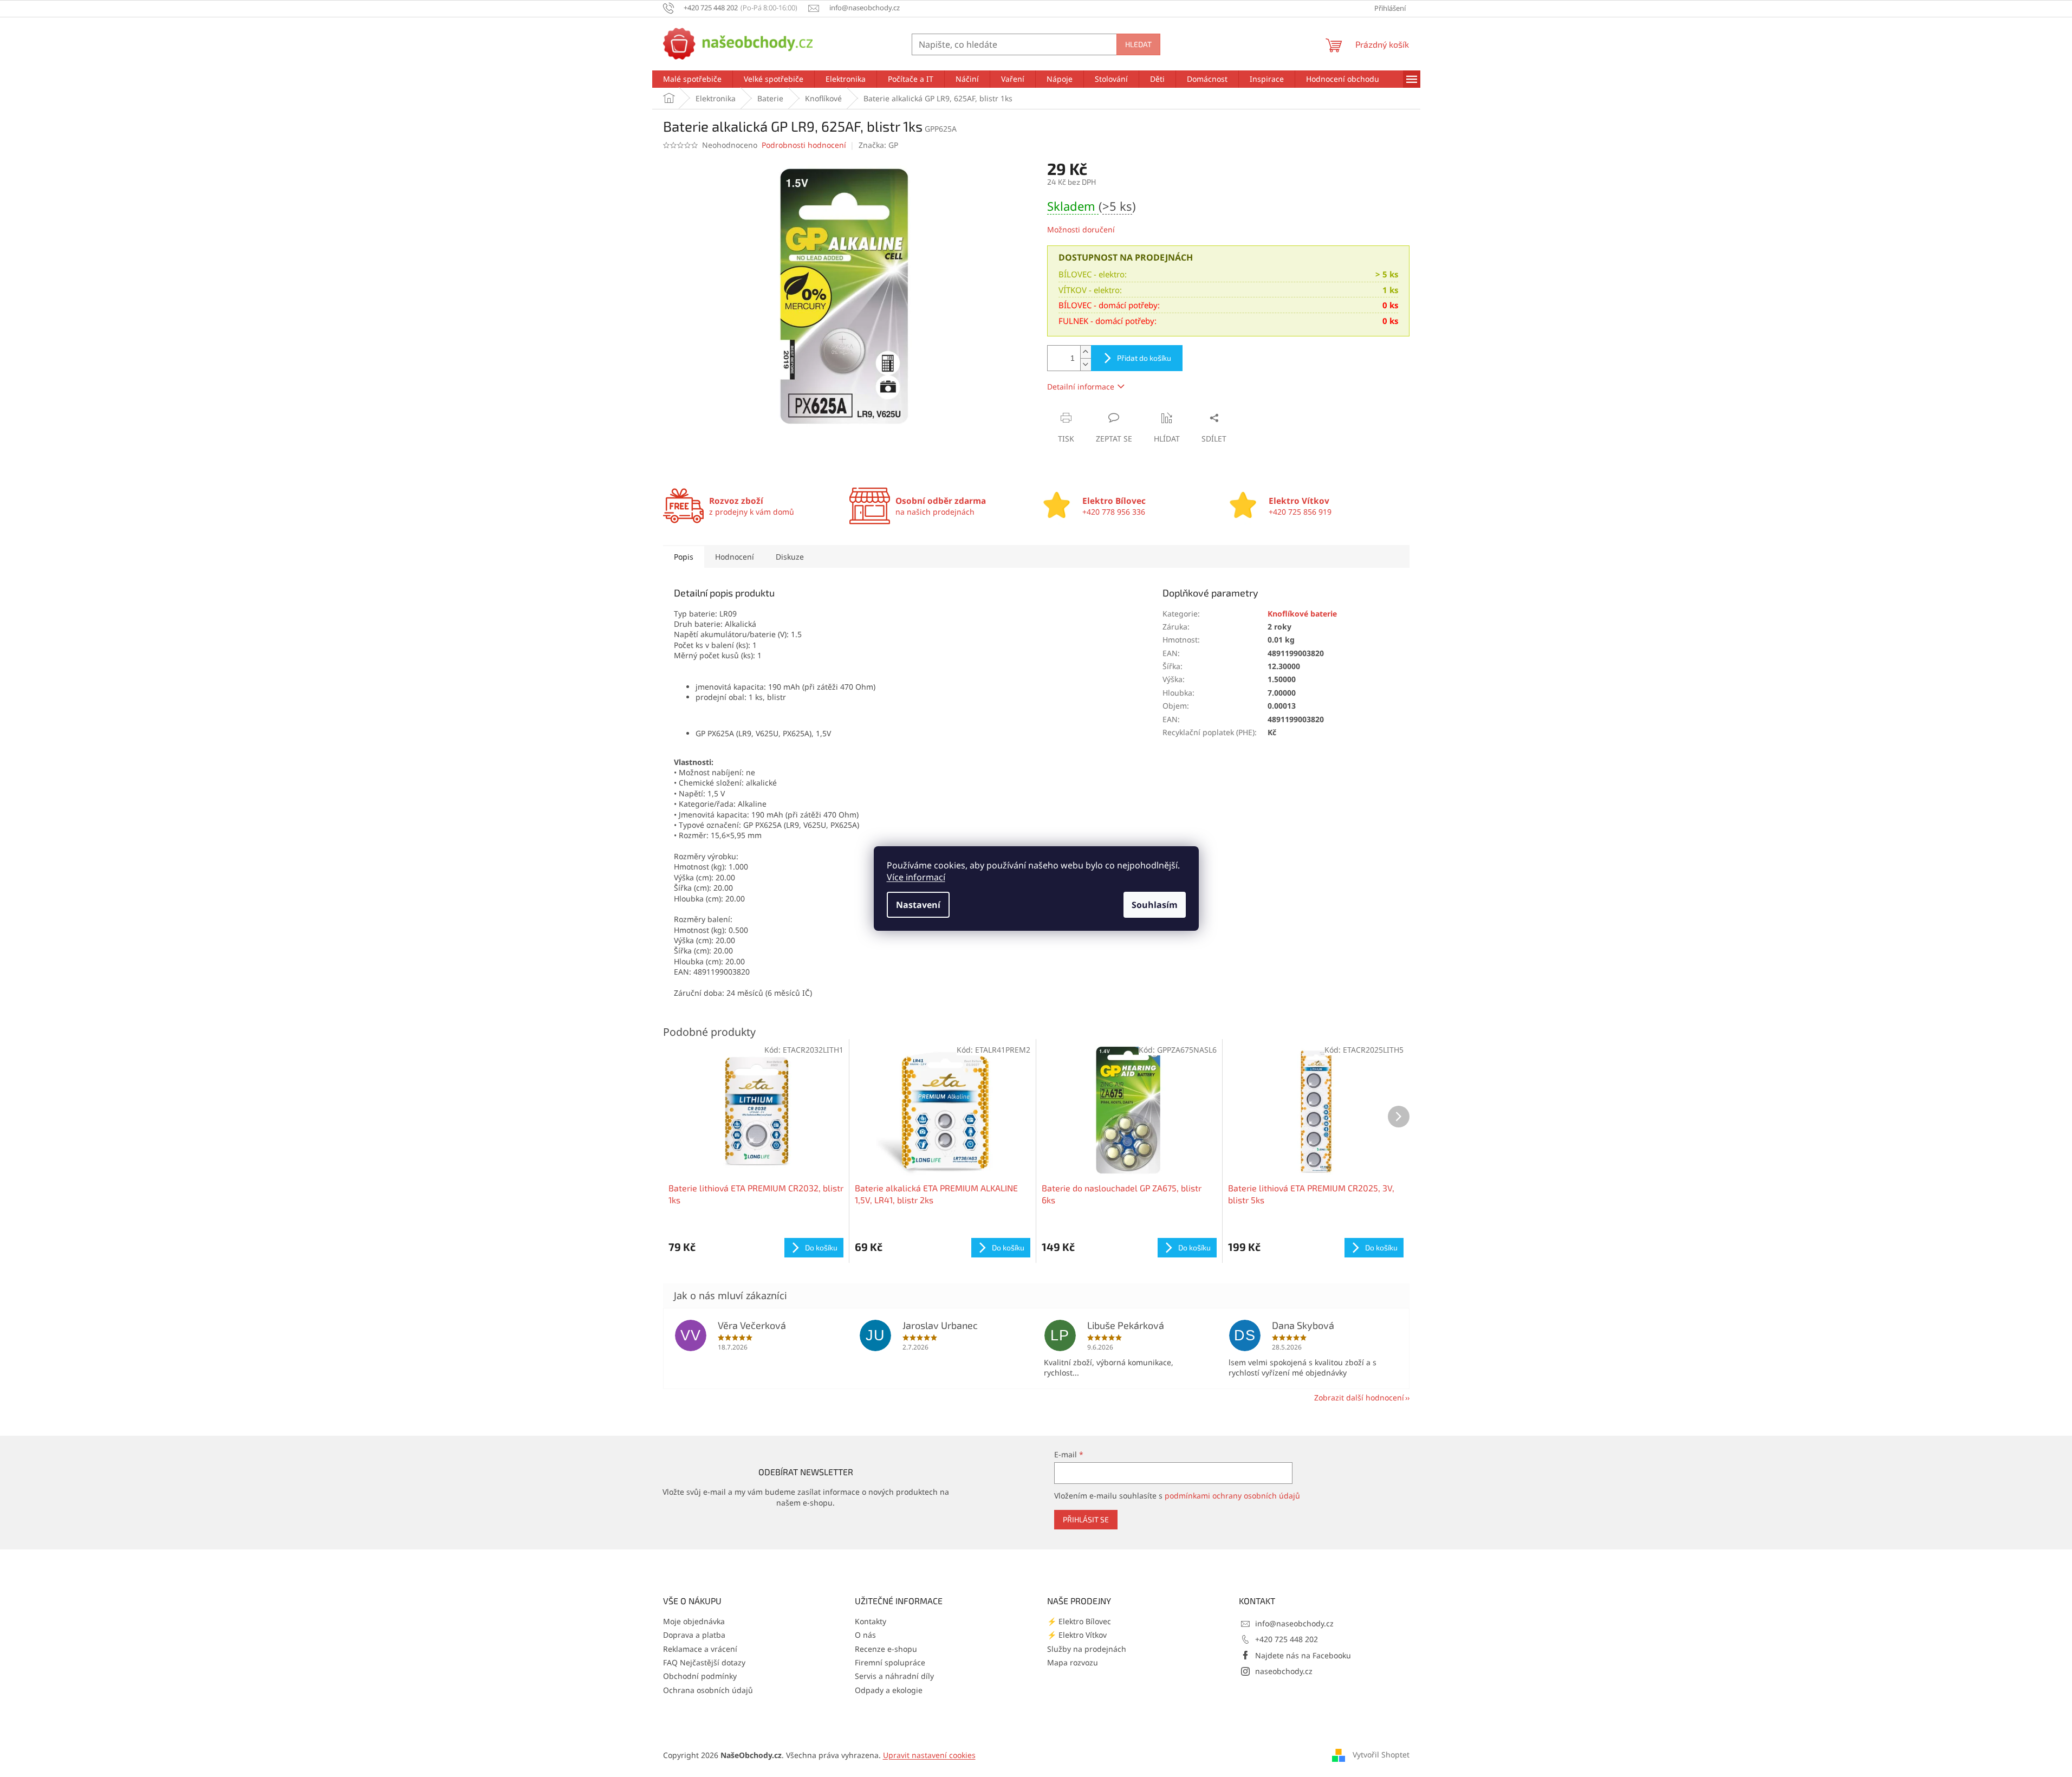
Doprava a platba (694, 1635)
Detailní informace (1081, 387)
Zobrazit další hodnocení (1359, 1397)
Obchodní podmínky (700, 1676)
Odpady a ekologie (889, 1690)
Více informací (916, 877)
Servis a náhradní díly (894, 1676)
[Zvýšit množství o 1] (1086, 352)
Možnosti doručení (1081, 229)
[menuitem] (692, 79)
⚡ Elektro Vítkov (1077, 1635)
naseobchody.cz (1284, 1671)
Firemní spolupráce (890, 1662)
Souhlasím (1155, 905)
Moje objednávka (694, 1621)
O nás (865, 1635)
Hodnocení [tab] (735, 557)
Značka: (878, 145)
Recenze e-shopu (886, 1649)
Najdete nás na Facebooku (1303, 1655)
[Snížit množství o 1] (1086, 364)
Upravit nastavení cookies (929, 1755)
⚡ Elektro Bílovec (1079, 1621)
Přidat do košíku (1144, 358)
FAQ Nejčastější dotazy (704, 1662)
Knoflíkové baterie (1302, 614)
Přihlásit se (1086, 1519)
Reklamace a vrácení (700, 1649)
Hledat (1138, 44)
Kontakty (871, 1621)
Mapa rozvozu (1073, 1662)
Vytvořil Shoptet (1381, 1754)
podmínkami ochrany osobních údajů (1232, 1496)
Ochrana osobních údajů (708, 1690)
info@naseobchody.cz (1294, 1623)
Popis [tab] (684, 557)
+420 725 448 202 (1287, 1639)
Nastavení (918, 905)
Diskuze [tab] (790, 557)
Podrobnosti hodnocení (804, 145)
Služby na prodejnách (1087, 1649)
